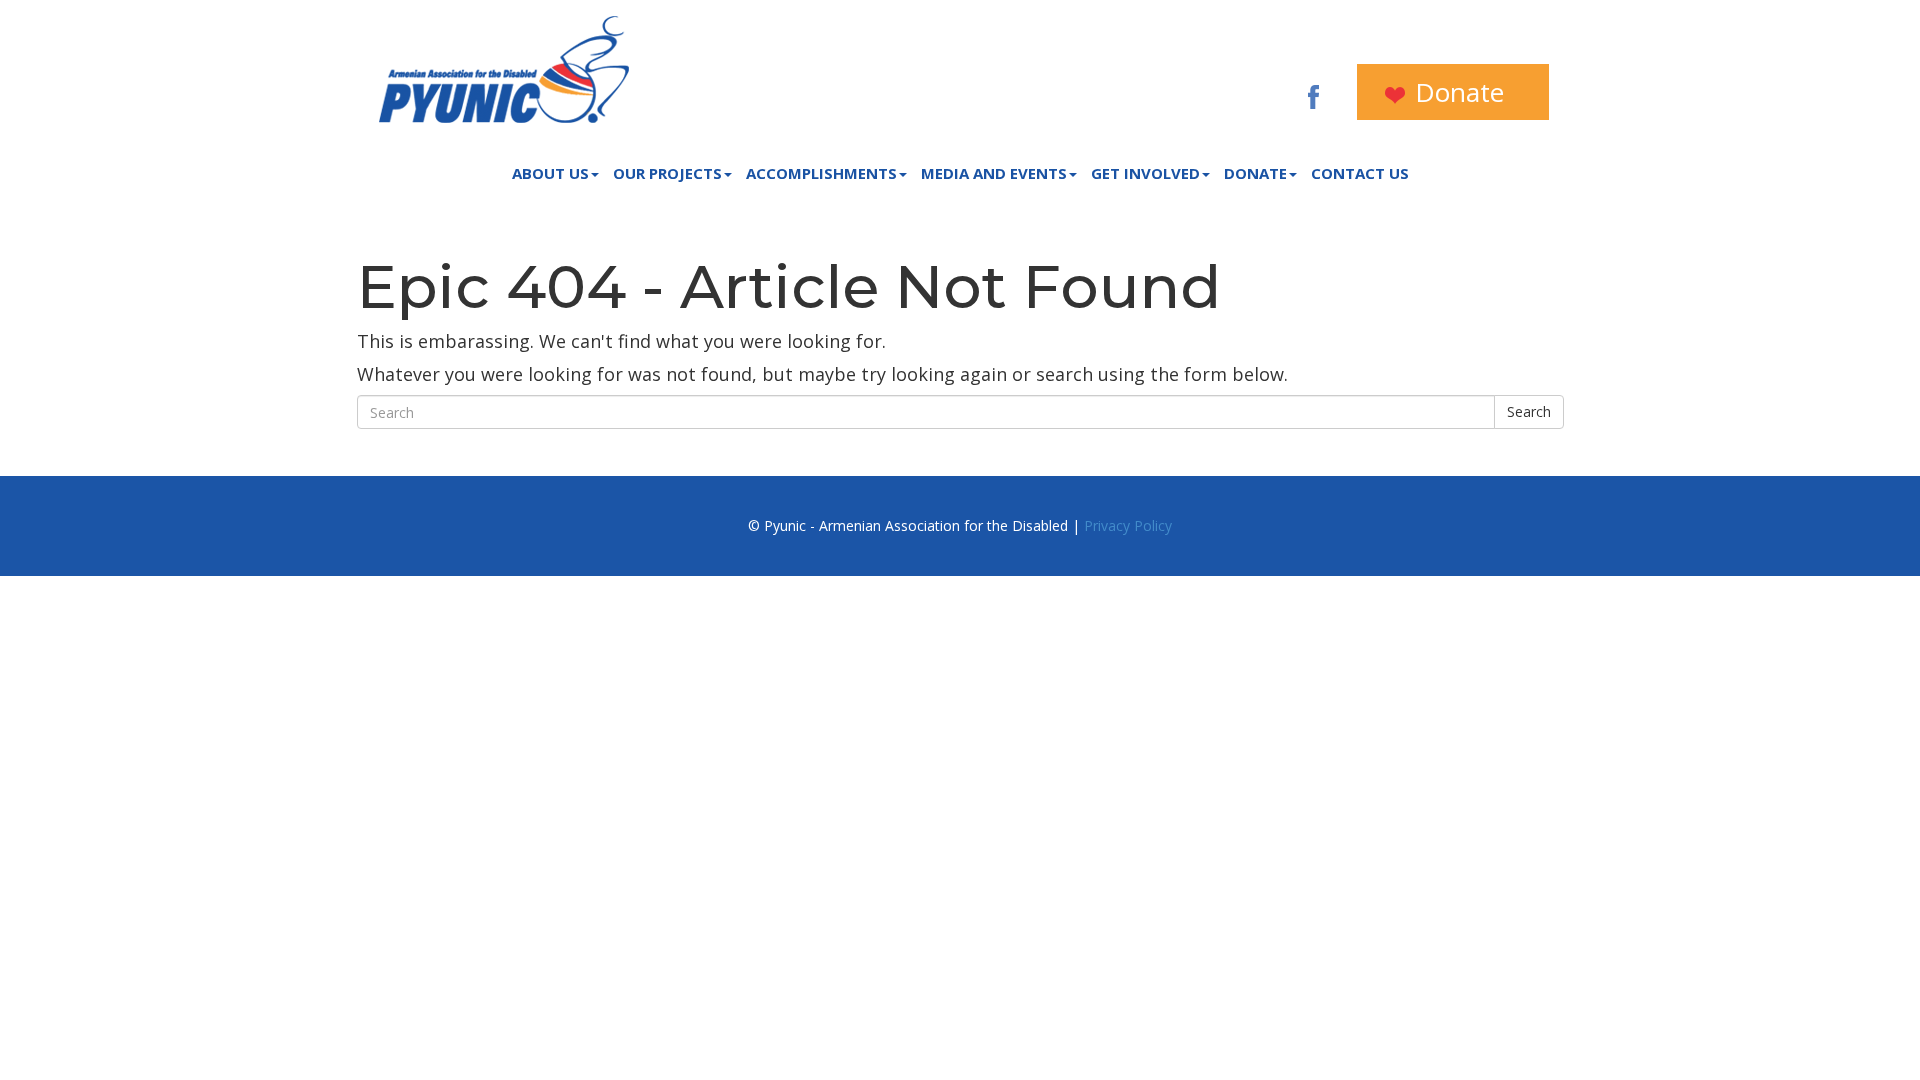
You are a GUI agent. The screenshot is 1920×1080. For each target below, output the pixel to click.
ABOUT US (550, 173)
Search (1529, 411)
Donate (1456, 92)
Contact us (1360, 173)
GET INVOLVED (1145, 173)
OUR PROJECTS (667, 173)
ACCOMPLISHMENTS (821, 173)
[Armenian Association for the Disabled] (503, 69)
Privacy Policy (1128, 525)
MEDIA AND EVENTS (994, 173)
